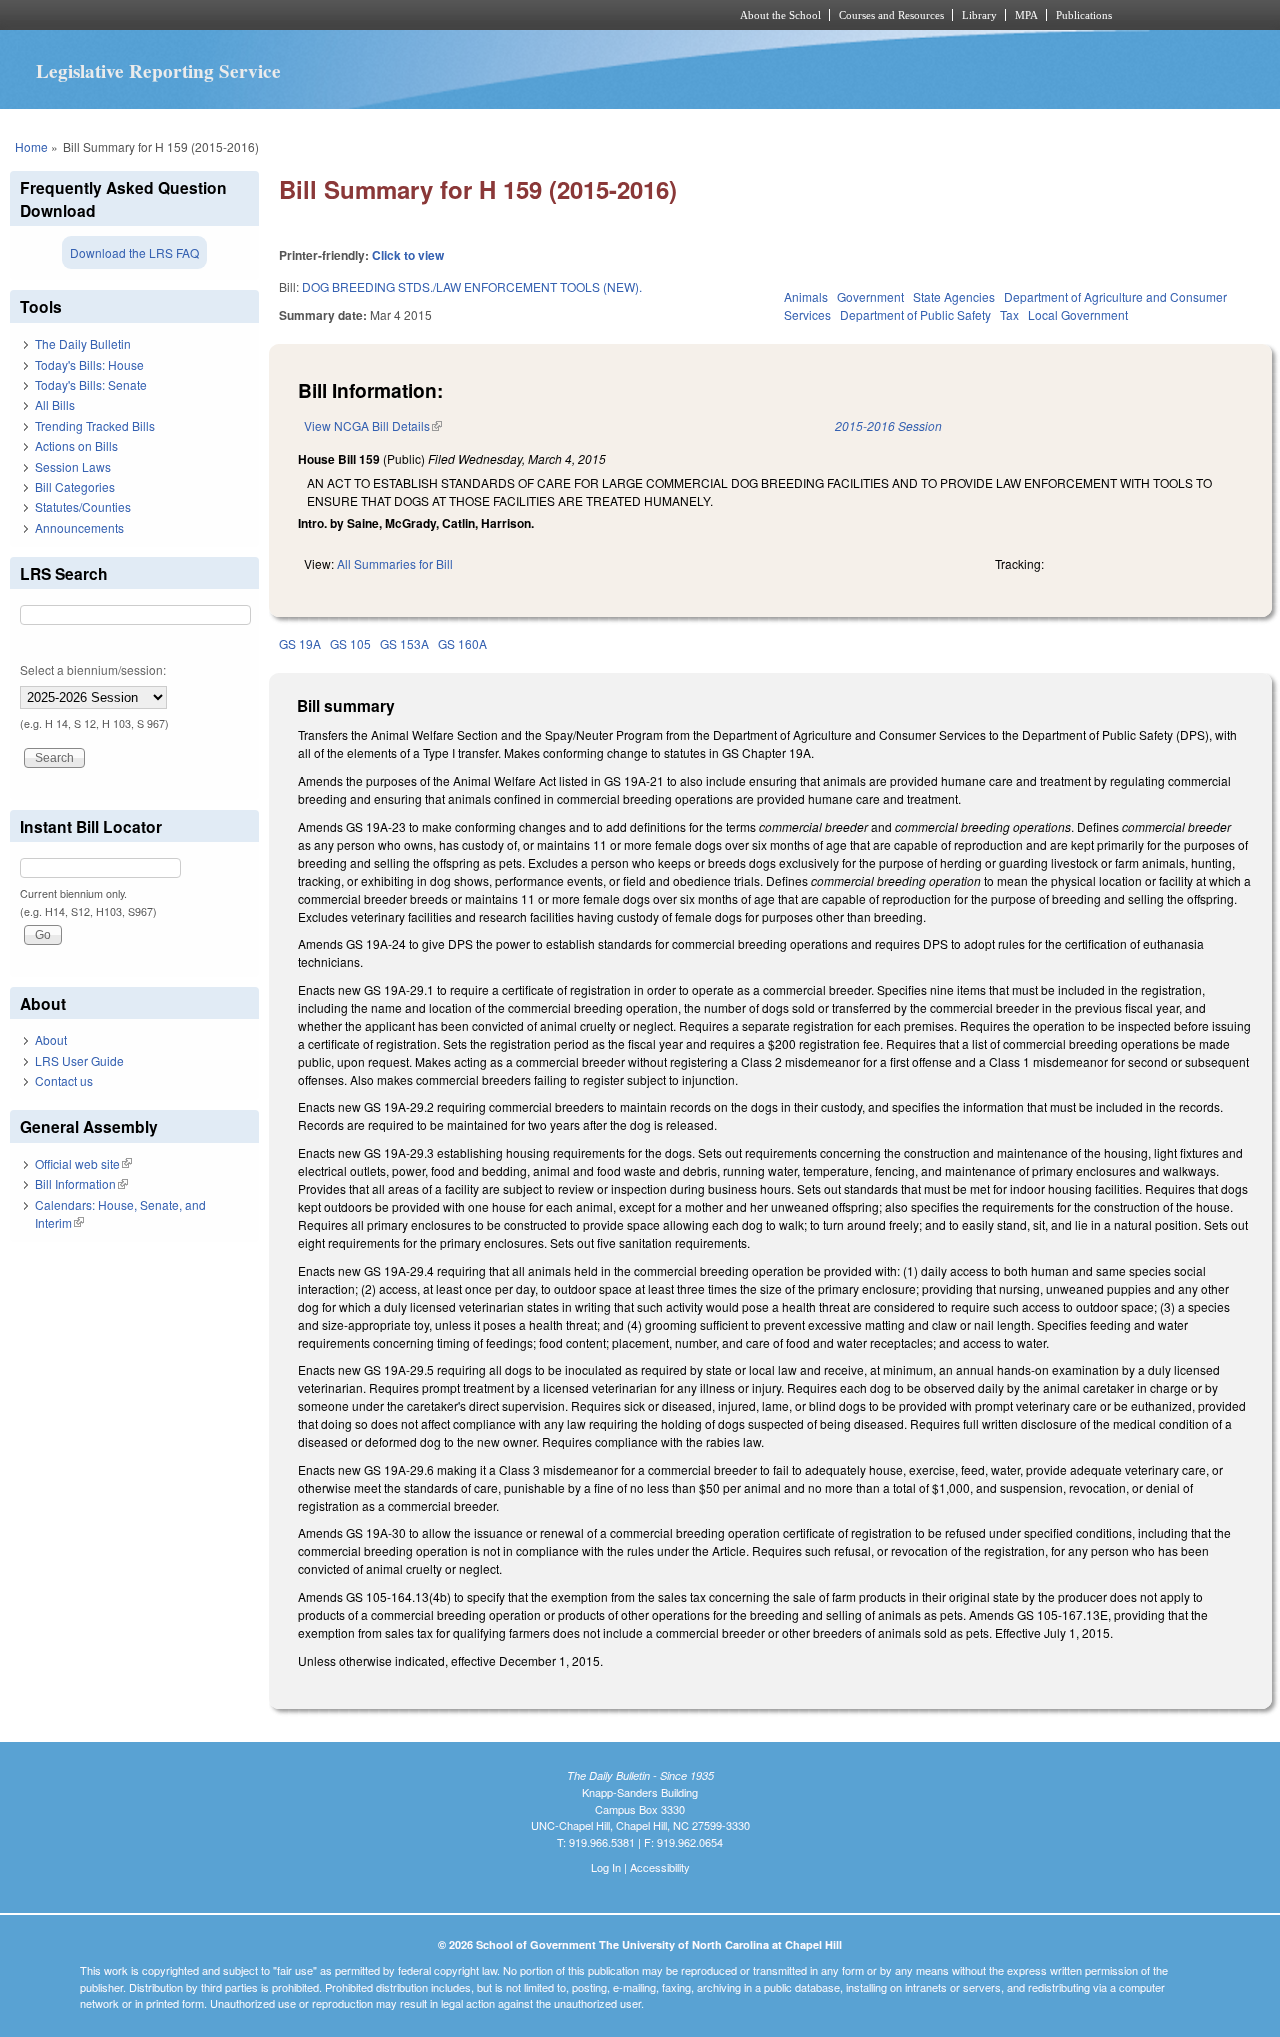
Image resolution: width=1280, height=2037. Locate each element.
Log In (606, 1867)
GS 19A (300, 643)
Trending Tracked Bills (95, 425)
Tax (1009, 314)
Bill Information (81, 1183)
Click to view (408, 255)
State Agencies (954, 296)
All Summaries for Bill (395, 563)
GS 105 (350, 643)
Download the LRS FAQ (134, 252)
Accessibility (660, 1867)
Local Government (1078, 314)
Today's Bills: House (89, 364)
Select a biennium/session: (93, 669)
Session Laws (73, 466)
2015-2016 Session (888, 425)
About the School (780, 15)
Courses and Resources (891, 15)
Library (979, 15)
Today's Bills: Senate (91, 384)
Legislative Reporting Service (158, 71)
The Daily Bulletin (83, 343)
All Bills (55, 404)
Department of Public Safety (915, 314)
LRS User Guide (79, 1060)
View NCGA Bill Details (373, 425)
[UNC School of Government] (375, 15)
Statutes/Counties (83, 506)
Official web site (83, 1163)
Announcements (79, 527)
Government (870, 296)
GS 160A (462, 643)
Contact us (64, 1080)
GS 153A (404, 643)
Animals (806, 296)
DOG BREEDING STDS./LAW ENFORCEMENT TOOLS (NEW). (472, 286)
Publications (1084, 15)
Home (31, 146)
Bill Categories (75, 486)
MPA (1026, 15)
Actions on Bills (76, 445)
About (51, 1039)
